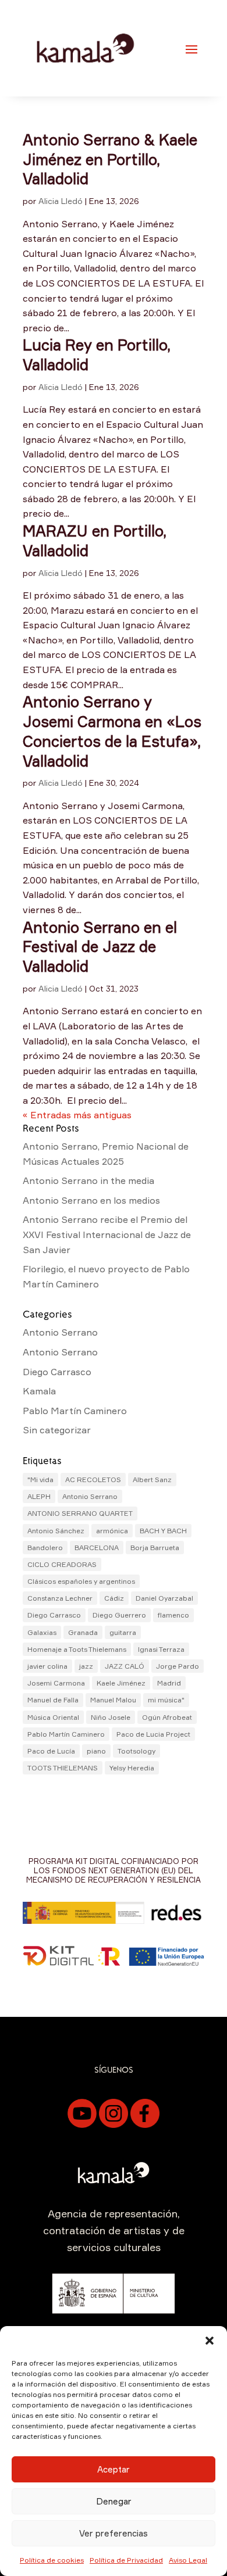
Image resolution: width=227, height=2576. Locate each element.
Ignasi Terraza (161, 1649)
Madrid (169, 1683)
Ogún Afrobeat (167, 1717)
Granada (83, 1632)
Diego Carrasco (57, 1372)
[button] (210, 2341)
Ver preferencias (114, 2533)
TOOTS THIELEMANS (63, 1768)
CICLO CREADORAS (62, 1564)
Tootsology (136, 1751)
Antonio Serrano (60, 1332)
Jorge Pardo (178, 1666)
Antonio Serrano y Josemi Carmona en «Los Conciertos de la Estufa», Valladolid (112, 731)
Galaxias (42, 1632)
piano (96, 1751)
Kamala (39, 1391)
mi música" (166, 1700)
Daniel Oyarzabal (164, 1598)
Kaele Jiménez (121, 1683)
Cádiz (114, 1598)
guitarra (123, 1632)
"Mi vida (40, 1480)
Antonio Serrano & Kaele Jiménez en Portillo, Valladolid (110, 159)
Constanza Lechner (60, 1598)
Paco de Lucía (51, 1751)
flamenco (173, 1615)
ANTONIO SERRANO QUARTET (80, 1513)
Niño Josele (111, 1717)
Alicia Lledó (61, 201)
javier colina (47, 1666)
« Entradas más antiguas (77, 1115)
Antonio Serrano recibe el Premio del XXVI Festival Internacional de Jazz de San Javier (107, 1234)
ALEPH (39, 1496)
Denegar (114, 2501)
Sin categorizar (57, 1430)
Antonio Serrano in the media (88, 1180)
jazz (86, 1666)
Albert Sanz (152, 1480)
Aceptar (114, 2469)
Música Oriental (53, 1717)
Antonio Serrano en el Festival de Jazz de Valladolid (100, 947)
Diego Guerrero (119, 1615)
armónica (112, 1531)
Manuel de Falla (53, 1700)
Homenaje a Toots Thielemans (77, 1649)
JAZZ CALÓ (125, 1666)
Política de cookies (52, 2560)
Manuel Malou (113, 1700)
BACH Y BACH (163, 1531)
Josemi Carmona (56, 1683)
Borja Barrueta (155, 1548)
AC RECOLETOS (93, 1480)
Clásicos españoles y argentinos (81, 1581)
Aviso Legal (188, 2560)
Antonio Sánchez (56, 1531)
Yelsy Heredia (132, 1768)
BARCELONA (97, 1548)
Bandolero (45, 1548)
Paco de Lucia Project (153, 1734)
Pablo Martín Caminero (75, 1411)
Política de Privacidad (126, 2560)
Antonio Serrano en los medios (91, 1200)
